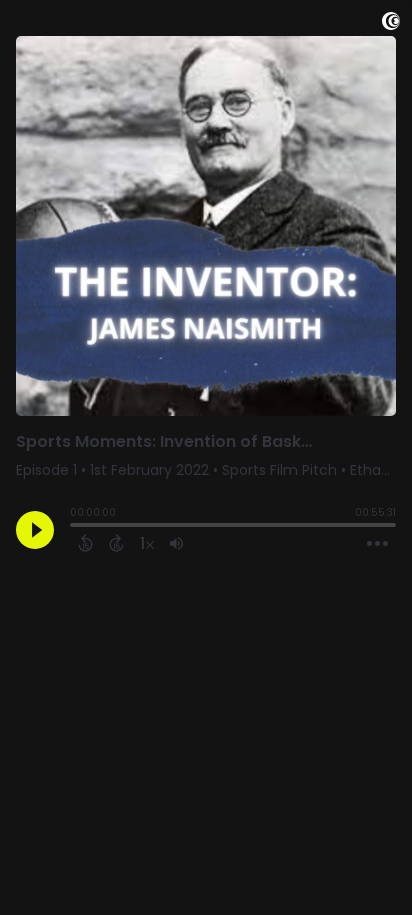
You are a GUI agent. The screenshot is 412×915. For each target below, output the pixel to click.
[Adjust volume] (176, 543)
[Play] (35, 530)
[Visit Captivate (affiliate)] (391, 24)
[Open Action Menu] (377, 544)
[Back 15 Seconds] (85, 543)
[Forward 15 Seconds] (116, 543)
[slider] (75, 527)
